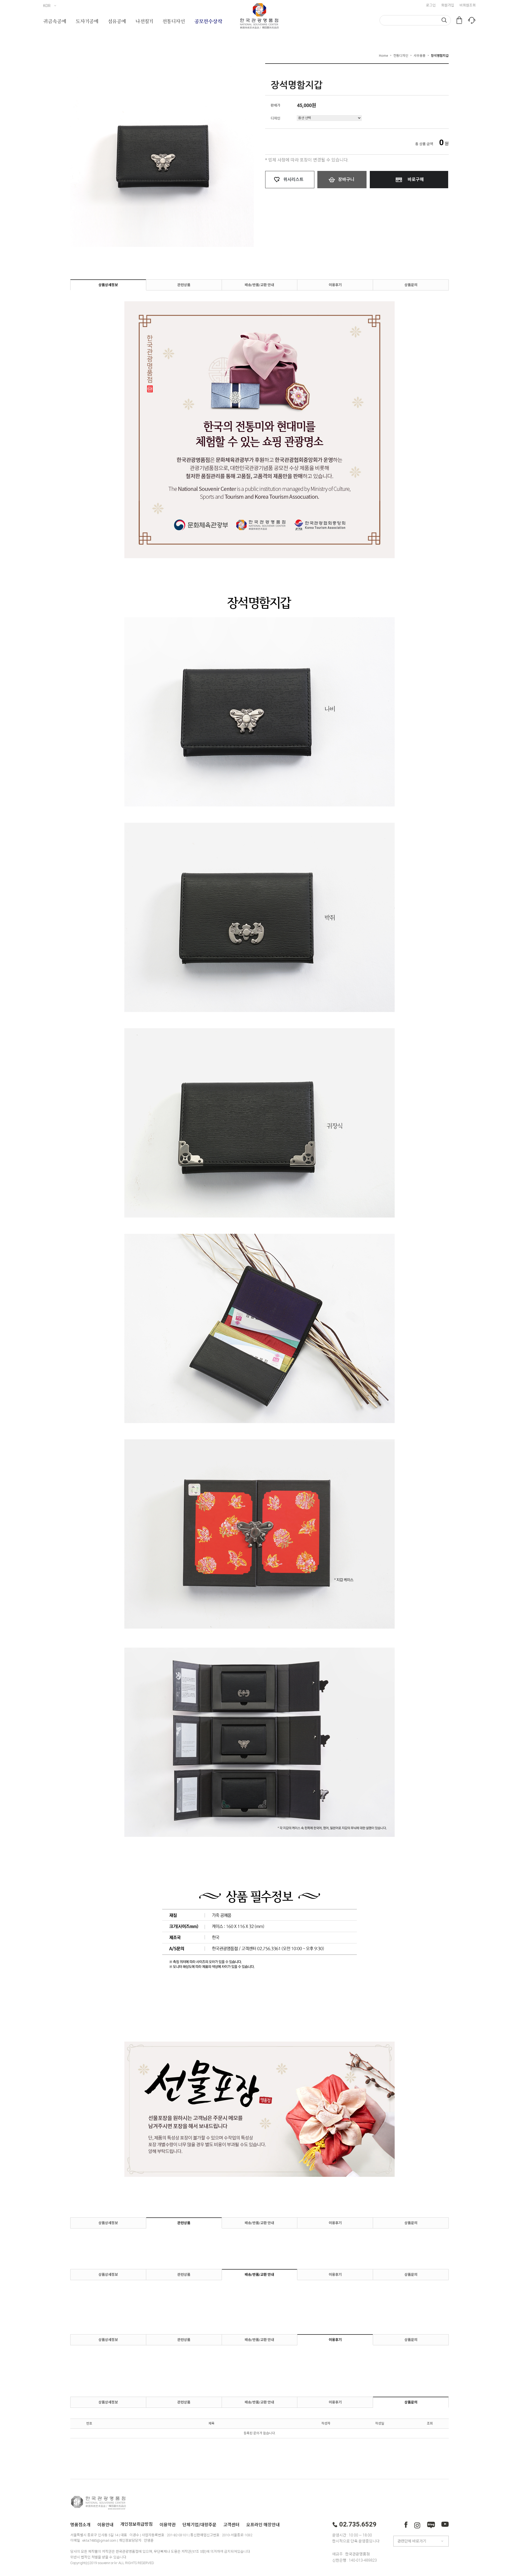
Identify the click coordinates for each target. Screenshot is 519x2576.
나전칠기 (144, 22)
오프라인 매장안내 (263, 2524)
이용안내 (105, 2524)
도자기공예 (87, 22)
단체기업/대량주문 (199, 2524)
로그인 (431, 5)
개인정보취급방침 (137, 2524)
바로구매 (416, 179)
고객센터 (231, 2524)
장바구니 (346, 179)
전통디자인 (174, 22)
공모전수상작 (208, 22)
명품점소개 (80, 2524)
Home (383, 55)
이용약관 (168, 2524)
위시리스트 (293, 179)
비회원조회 (468, 5)
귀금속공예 (55, 22)
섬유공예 (117, 22)
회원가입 (448, 5)
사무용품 (420, 55)
